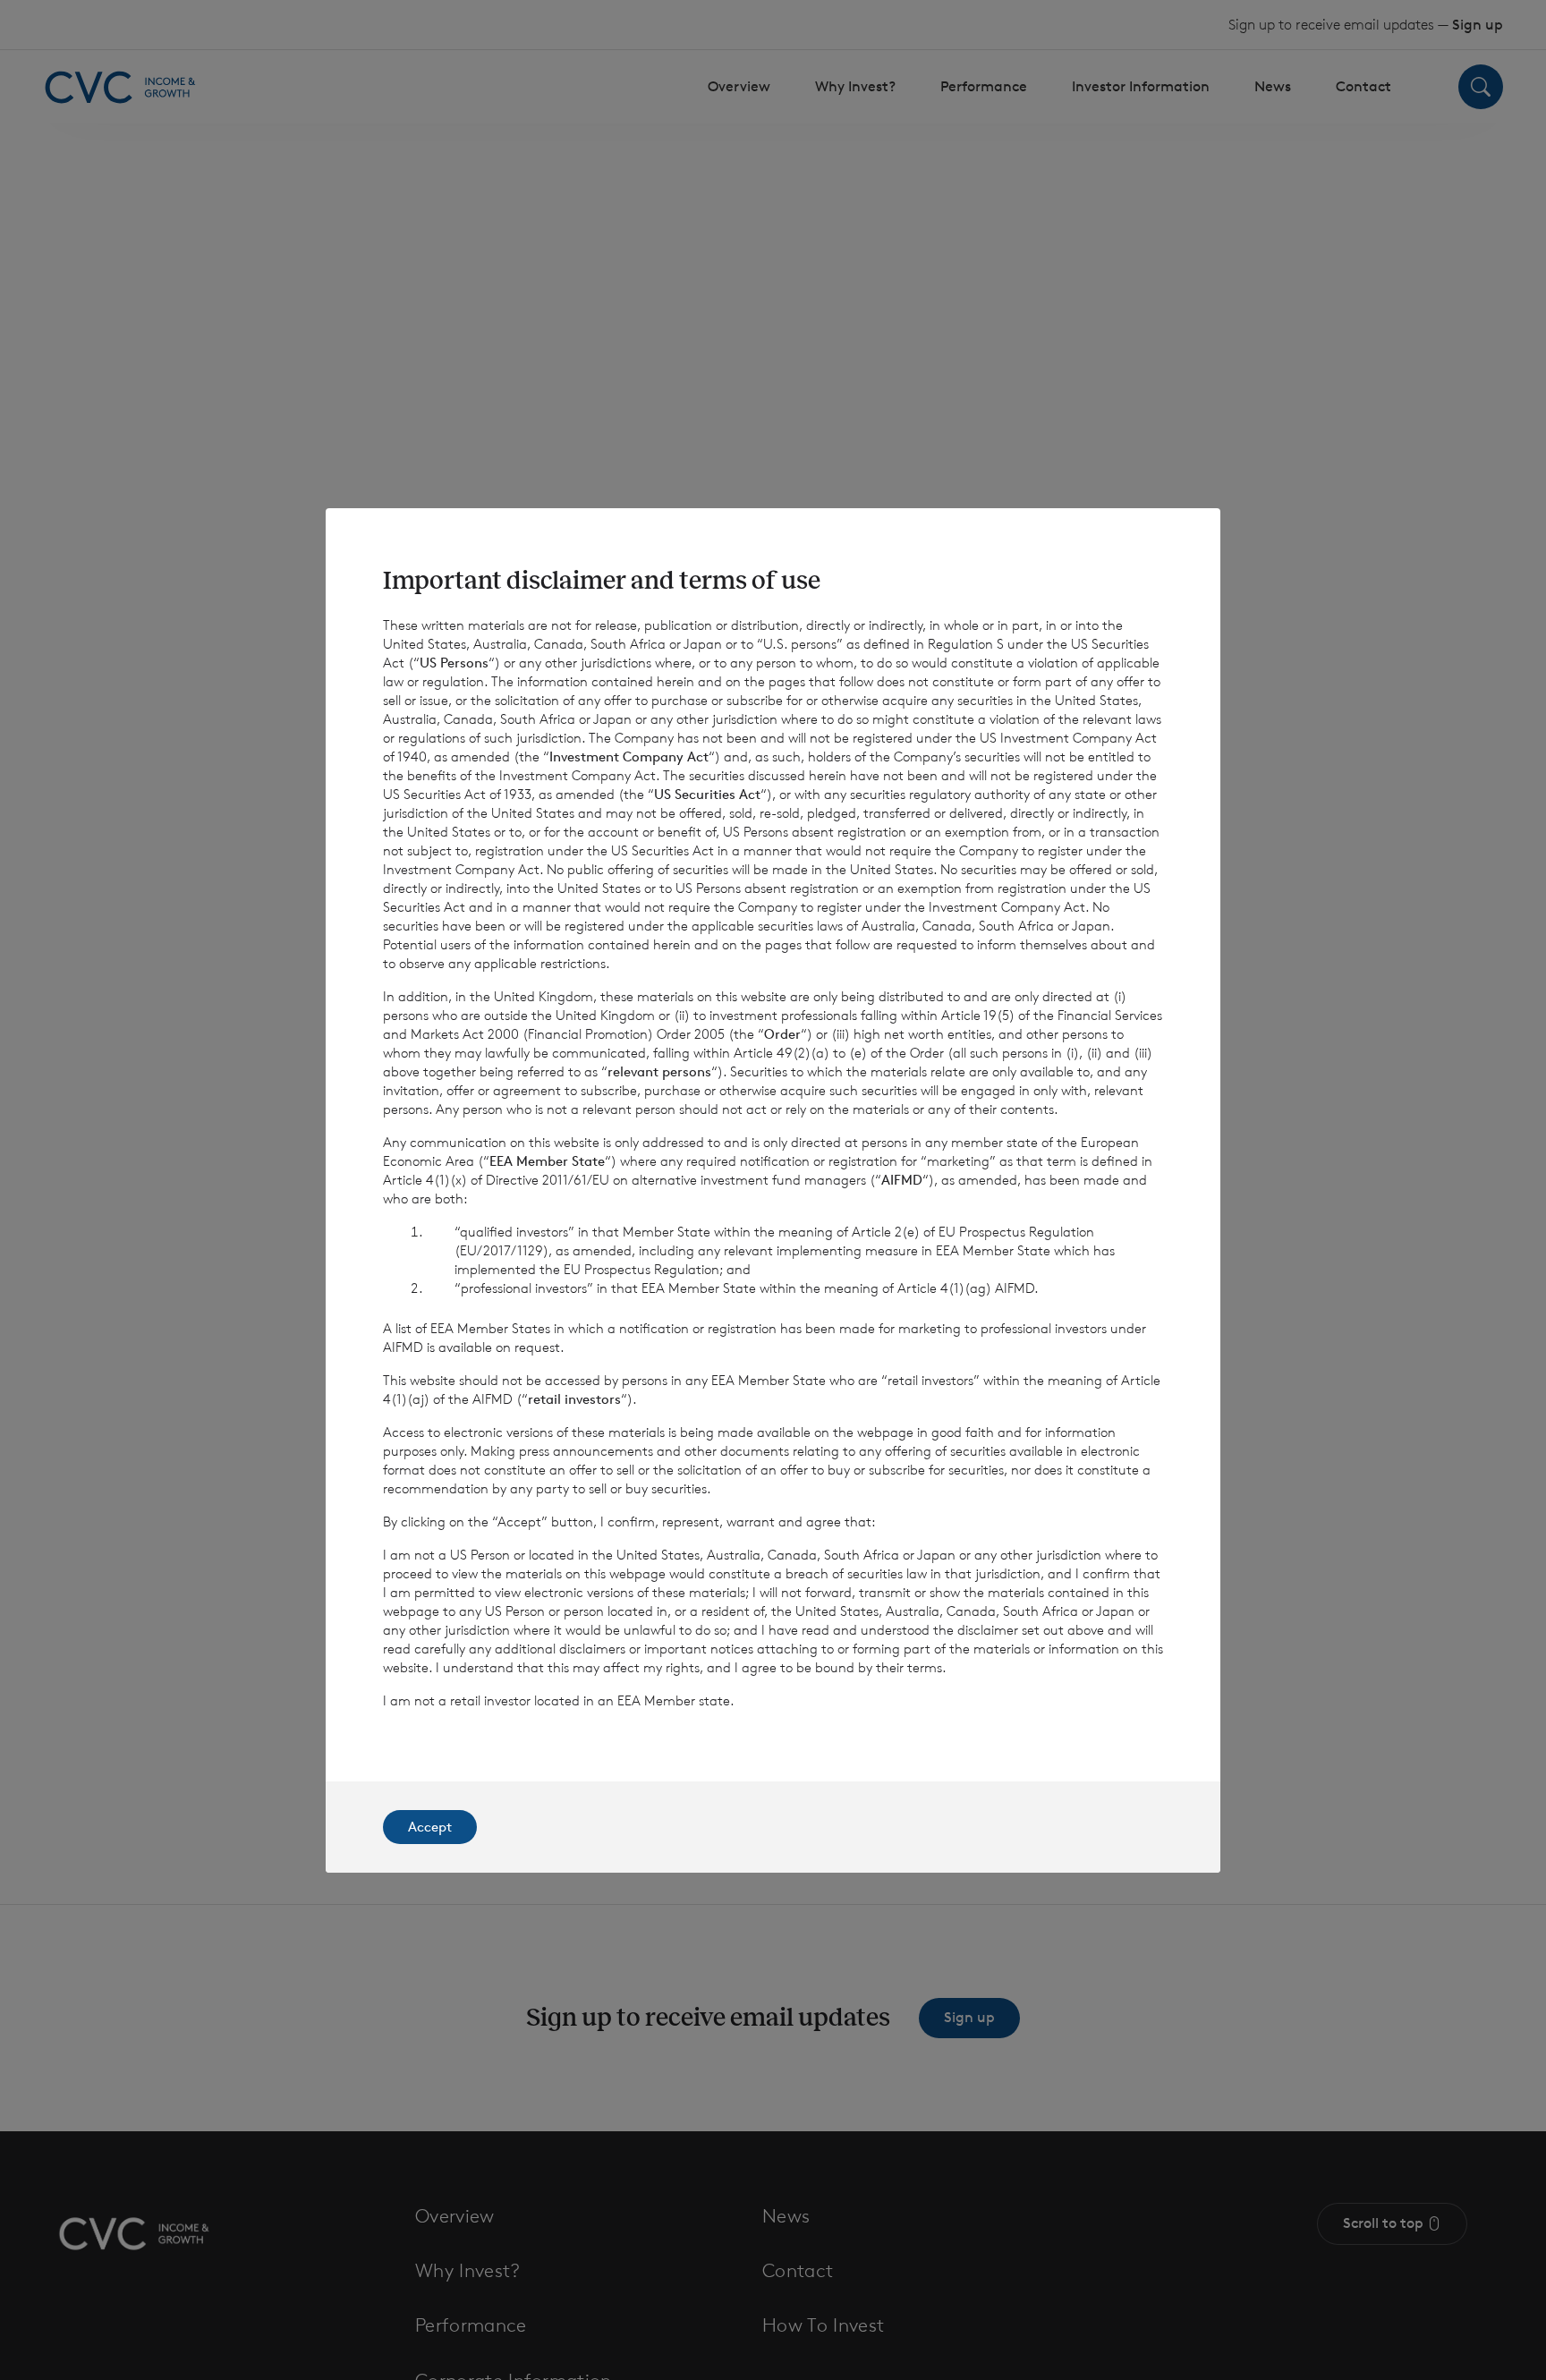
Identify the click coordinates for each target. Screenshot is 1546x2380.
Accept (430, 1827)
